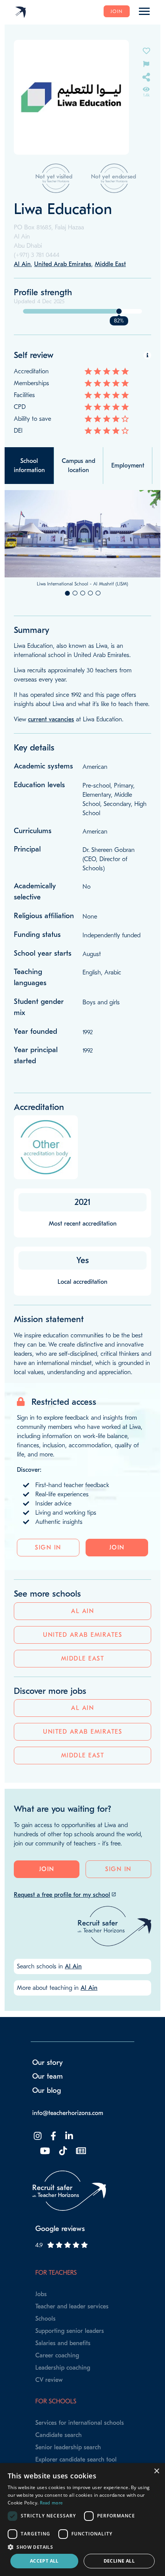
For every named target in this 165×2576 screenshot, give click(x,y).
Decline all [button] (119, 2561)
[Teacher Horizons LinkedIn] (68, 2136)
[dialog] (82, 2520)
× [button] (156, 2471)
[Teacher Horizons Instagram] (37, 2136)
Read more (51, 2503)
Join (117, 11)
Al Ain (82, 1611)
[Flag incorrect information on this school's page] (146, 63)
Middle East (83, 1659)
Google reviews (60, 2229)
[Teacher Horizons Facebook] (53, 2136)
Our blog (47, 2091)
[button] (82, 2547)
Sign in (48, 1548)
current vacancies (51, 719)
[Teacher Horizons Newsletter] (80, 2151)
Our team (48, 2076)
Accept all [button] (44, 2561)
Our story (48, 2063)
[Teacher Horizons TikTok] (62, 2151)
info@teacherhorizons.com (68, 2113)
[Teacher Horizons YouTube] (44, 2151)
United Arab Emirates (82, 1635)
